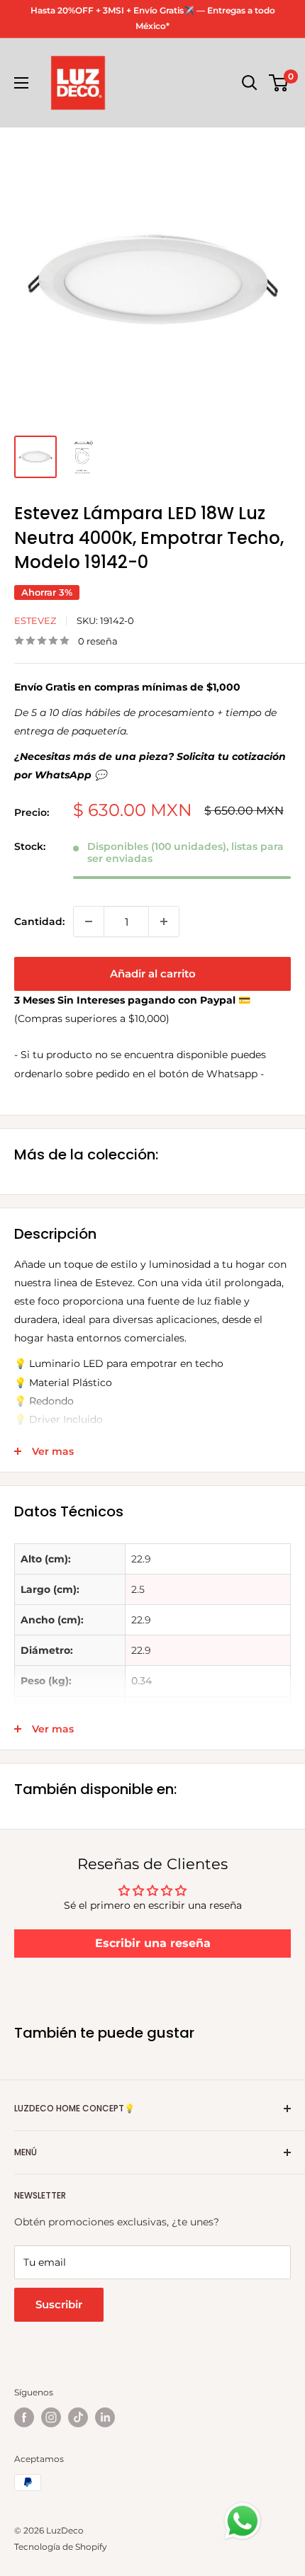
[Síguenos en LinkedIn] (105, 2417)
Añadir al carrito (153, 974)
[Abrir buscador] (250, 83)
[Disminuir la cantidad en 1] (89, 921)
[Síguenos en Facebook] (24, 2417)
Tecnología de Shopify (61, 2547)
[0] (279, 83)
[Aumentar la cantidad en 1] (164, 921)
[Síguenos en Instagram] (51, 2417)
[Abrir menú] (21, 83)
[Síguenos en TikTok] (78, 2417)
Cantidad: (39, 921)
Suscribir (59, 2304)
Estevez (35, 620)
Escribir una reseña (153, 1943)
